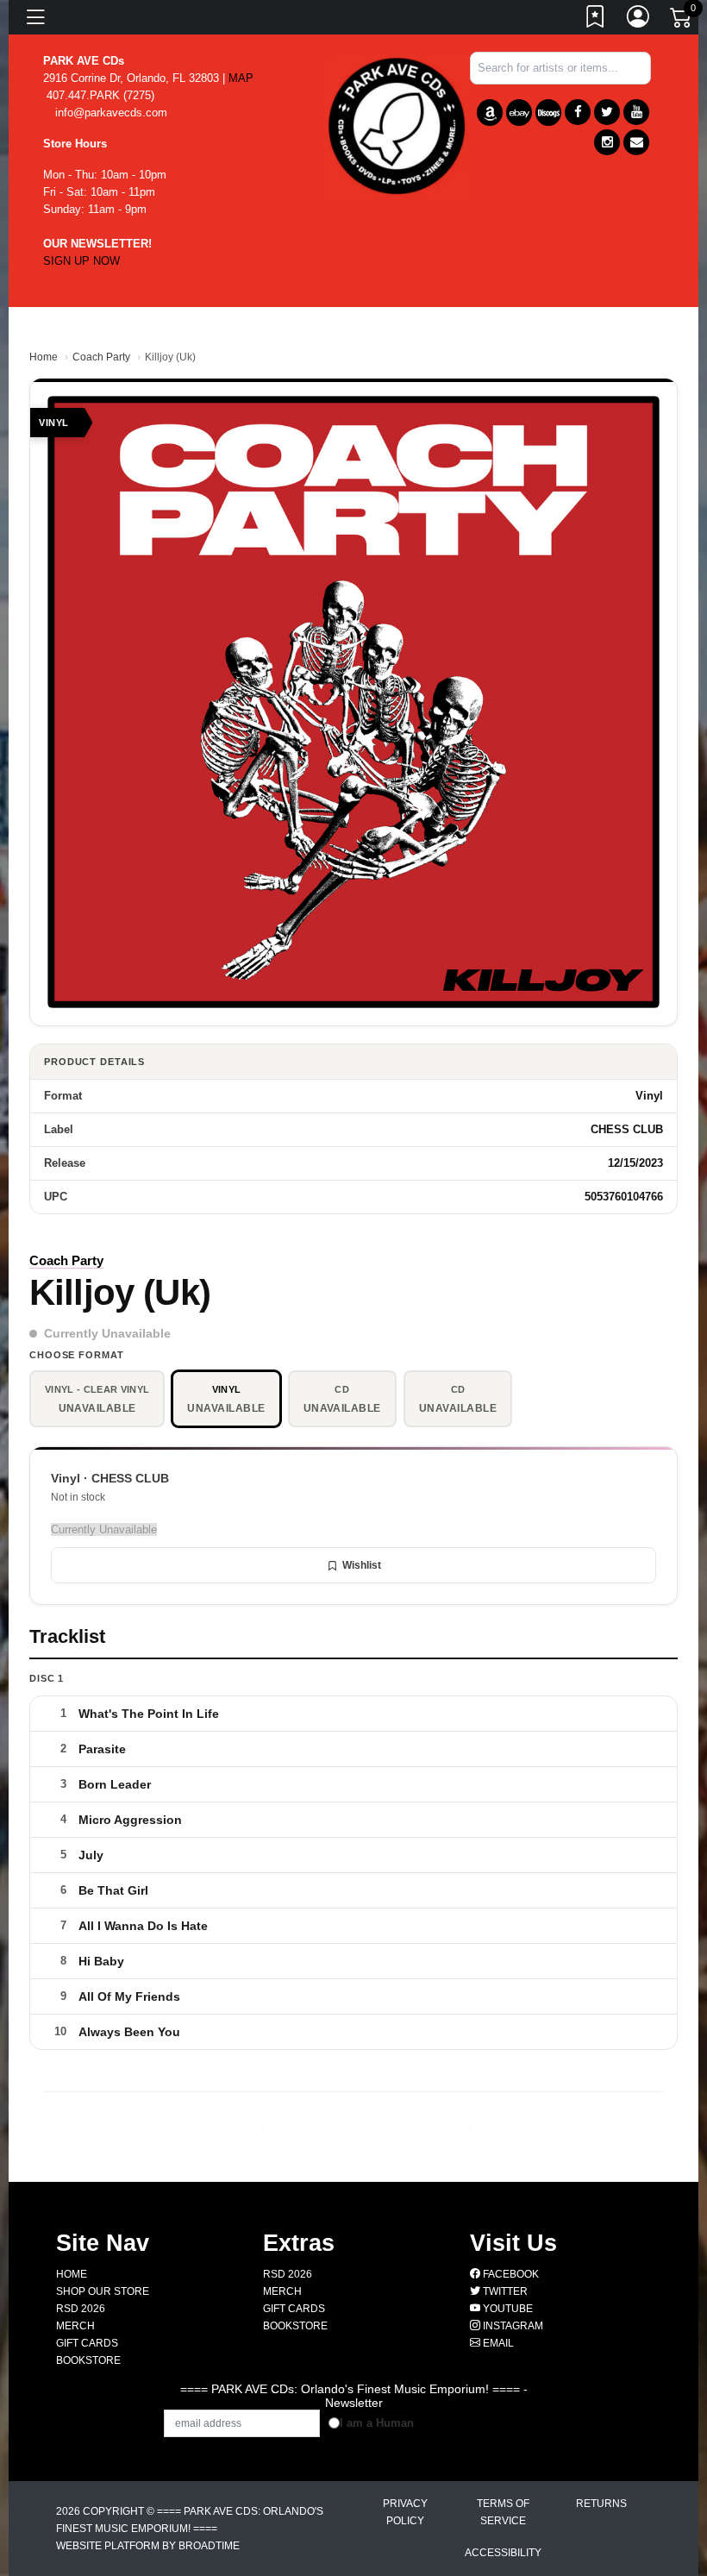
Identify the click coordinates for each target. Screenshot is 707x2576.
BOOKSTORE (88, 2360)
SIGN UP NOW (81, 261)
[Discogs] (548, 113)
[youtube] (636, 112)
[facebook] (578, 112)
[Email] (636, 142)
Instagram (512, 2326)
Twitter (504, 2291)
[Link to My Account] (639, 20)
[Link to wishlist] (596, 20)
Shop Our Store (103, 2291)
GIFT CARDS (87, 2343)
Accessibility (503, 2553)
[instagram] (607, 142)
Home (44, 357)
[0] (682, 21)
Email (497, 2343)
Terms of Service (503, 2512)
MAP (241, 78)
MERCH (75, 2326)
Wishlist (362, 1565)
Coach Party (101, 357)
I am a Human (377, 2423)
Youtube (507, 2309)
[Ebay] (519, 113)
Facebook (510, 2274)
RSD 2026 (81, 2309)
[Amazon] (490, 113)
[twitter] (607, 112)
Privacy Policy (405, 2512)
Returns (601, 2504)
